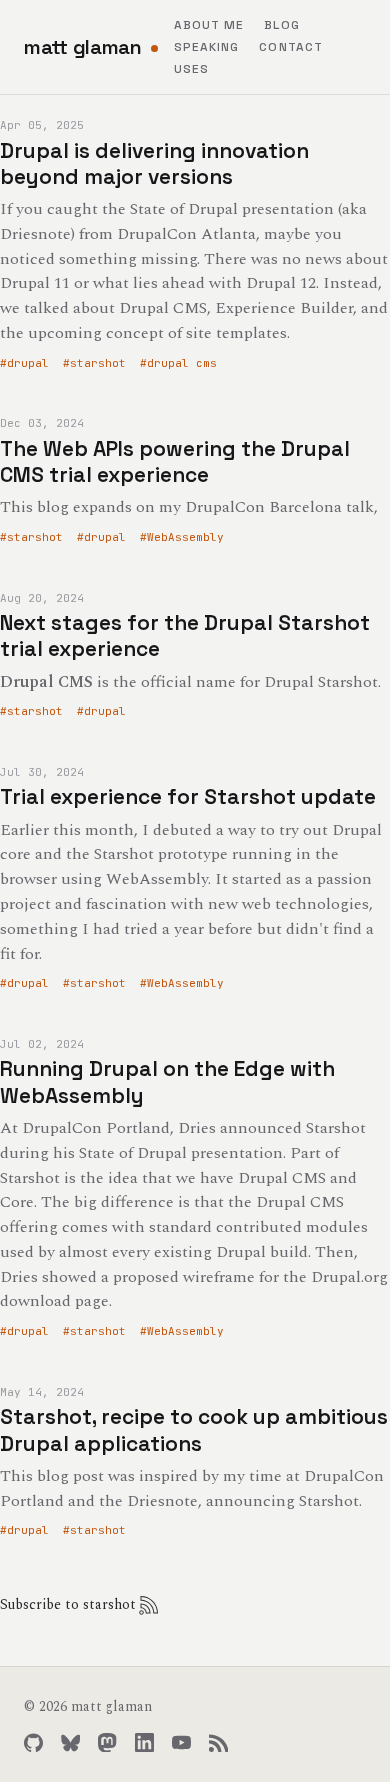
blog (281, 25)
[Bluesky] (70, 1742)
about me (209, 25)
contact (291, 47)
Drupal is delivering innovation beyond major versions (154, 163)
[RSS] (218, 1742)
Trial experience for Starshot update (188, 796)
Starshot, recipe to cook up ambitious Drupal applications (194, 1429)
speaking (207, 47)
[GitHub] (33, 1742)
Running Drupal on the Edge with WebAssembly (167, 1081)
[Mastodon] (107, 1742)
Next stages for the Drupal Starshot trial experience (185, 635)
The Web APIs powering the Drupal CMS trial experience (175, 461)
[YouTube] (181, 1742)
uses (191, 69)
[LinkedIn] (144, 1742)
